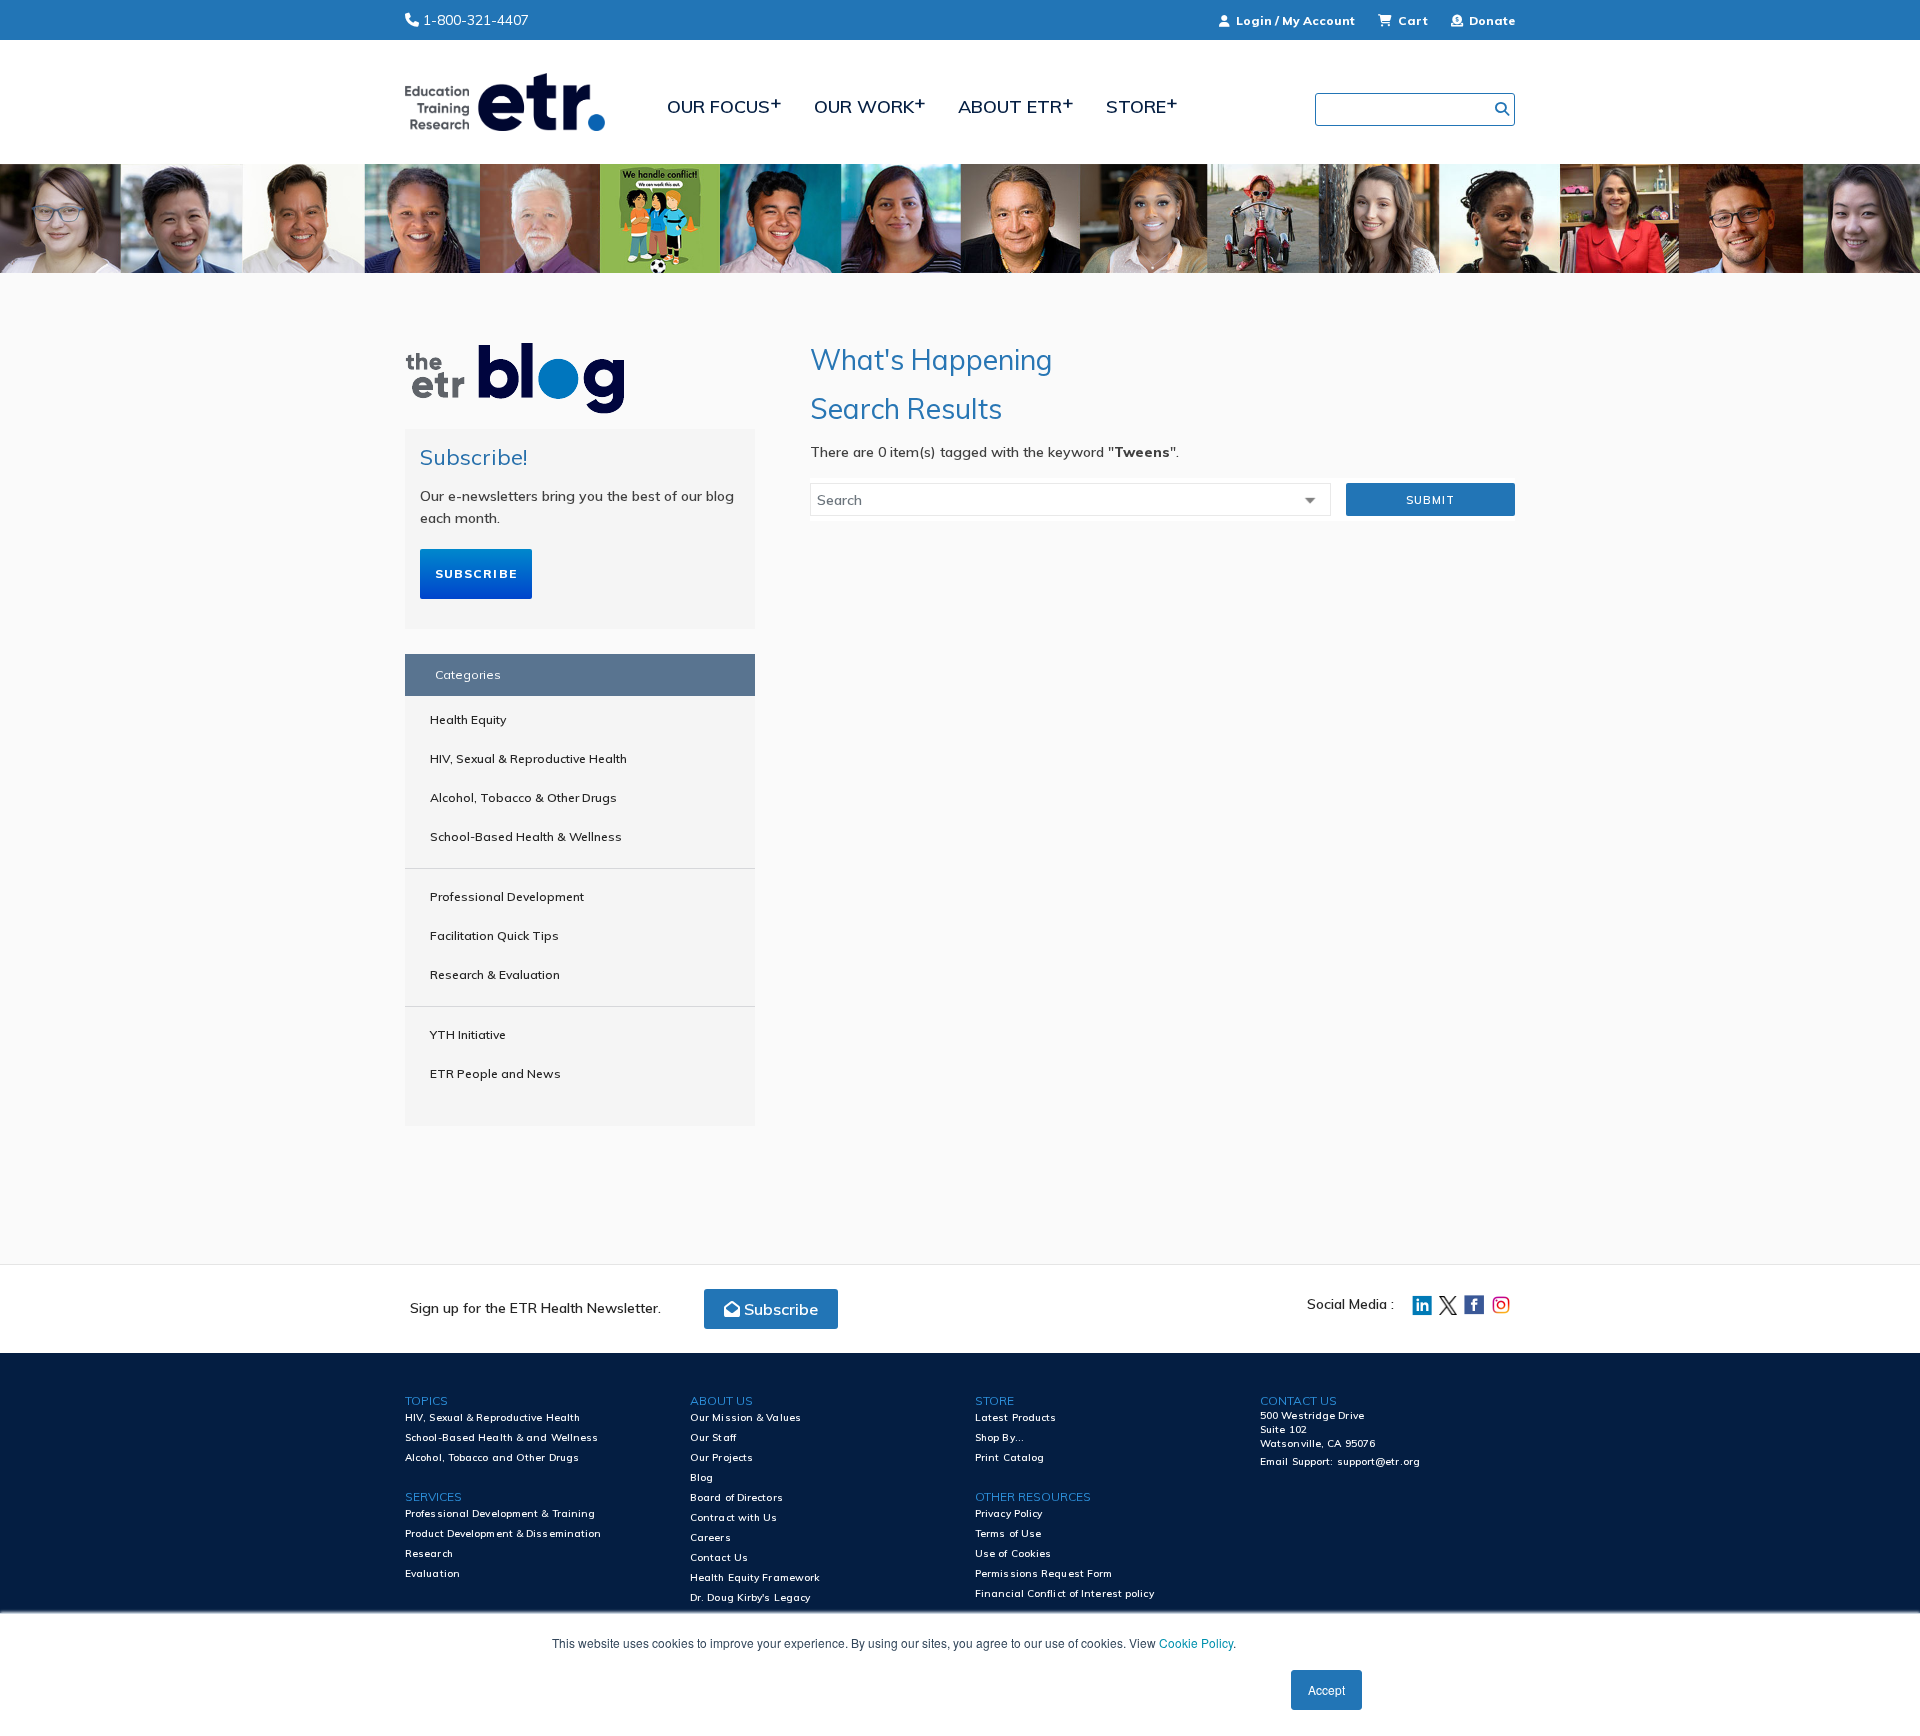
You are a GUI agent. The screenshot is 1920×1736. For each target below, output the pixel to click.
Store (1136, 106)
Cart (1413, 20)
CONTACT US (1298, 1400)
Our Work (864, 106)
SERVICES (433, 1496)
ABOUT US (721, 1400)
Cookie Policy (1196, 1642)
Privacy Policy (1008, 1513)
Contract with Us (734, 1517)
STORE (994, 1400)
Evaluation (432, 1573)
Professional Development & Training (500, 1513)
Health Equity (468, 719)
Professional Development (507, 896)
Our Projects (721, 1457)
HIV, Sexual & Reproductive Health (528, 758)
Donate (1490, 20)
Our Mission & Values (745, 1417)
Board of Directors (736, 1497)
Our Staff (713, 1437)
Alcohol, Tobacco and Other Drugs (492, 1457)
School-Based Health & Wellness (526, 836)
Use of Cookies (1013, 1553)
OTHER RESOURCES (1033, 1496)
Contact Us (719, 1557)
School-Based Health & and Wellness (501, 1437)
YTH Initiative (468, 1034)
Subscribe (476, 573)
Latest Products (1016, 1417)
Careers (710, 1537)
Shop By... (999, 1437)
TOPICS (426, 1400)
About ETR (1010, 106)
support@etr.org (1379, 1461)
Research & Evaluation (495, 974)
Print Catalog (1009, 1457)
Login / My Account (1295, 20)
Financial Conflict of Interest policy (1064, 1593)
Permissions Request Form (1043, 1573)
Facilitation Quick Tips (494, 935)
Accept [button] (1326, 1689)
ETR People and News (495, 1073)
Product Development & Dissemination (503, 1533)
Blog (701, 1477)
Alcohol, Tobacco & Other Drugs (523, 797)
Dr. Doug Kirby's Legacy (750, 1597)
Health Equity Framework (755, 1577)
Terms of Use (1008, 1533)
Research (429, 1553)
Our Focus (718, 106)
